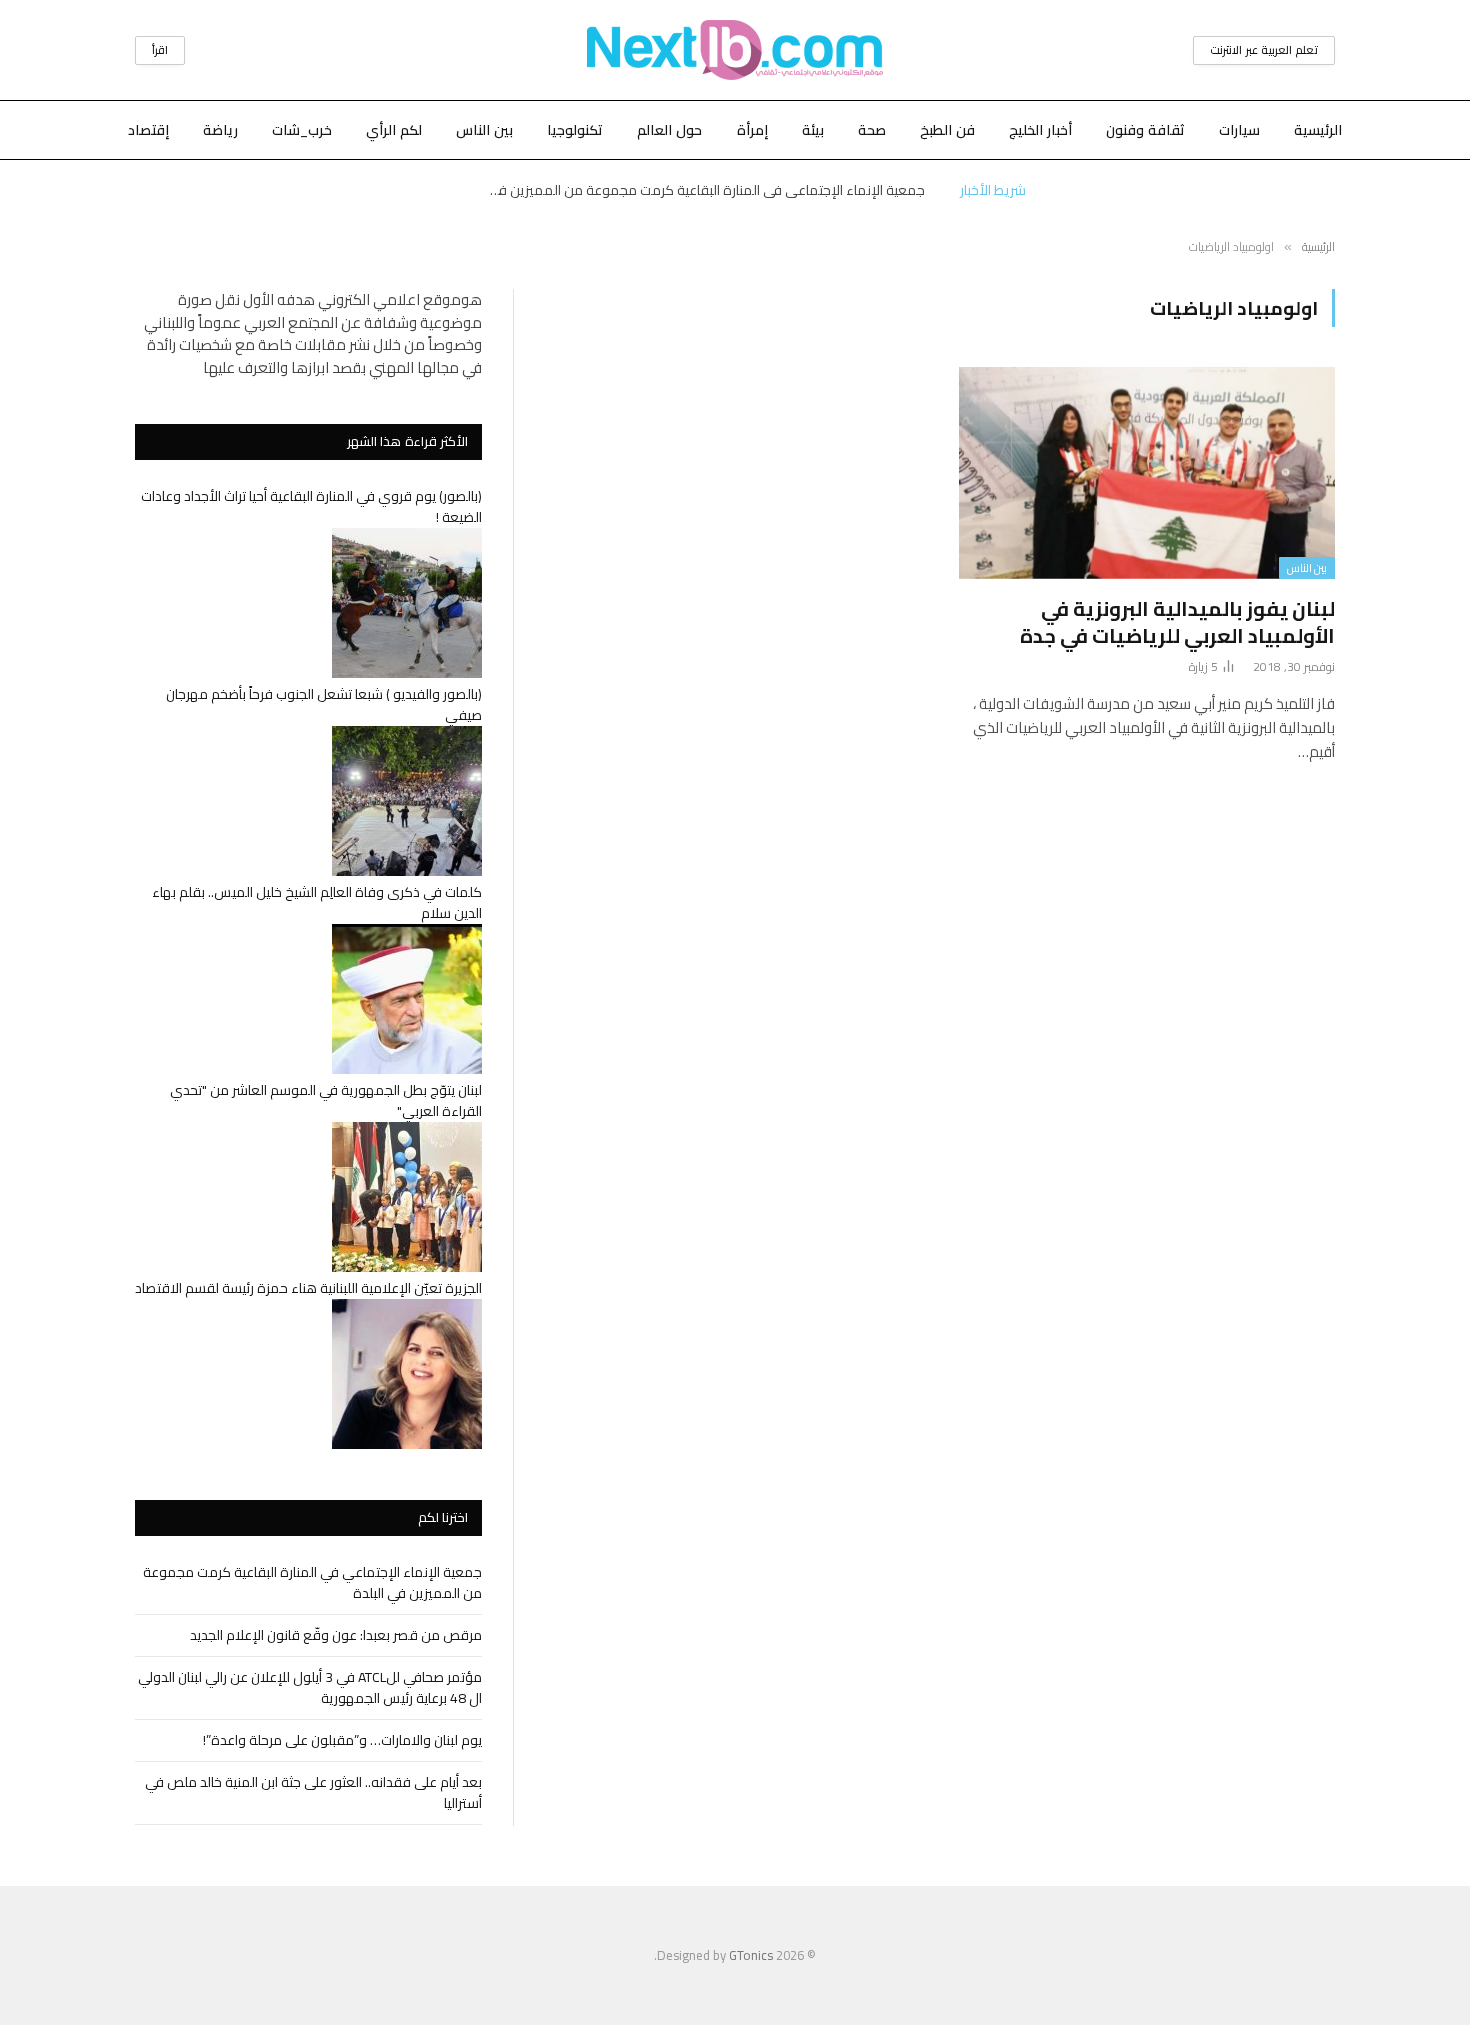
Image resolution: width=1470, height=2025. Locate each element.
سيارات (1239, 130)
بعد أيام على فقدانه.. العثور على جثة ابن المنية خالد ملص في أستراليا (313, 1792)
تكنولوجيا (575, 130)
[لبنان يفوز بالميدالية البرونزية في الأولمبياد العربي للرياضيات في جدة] (1147, 473)
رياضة (220, 130)
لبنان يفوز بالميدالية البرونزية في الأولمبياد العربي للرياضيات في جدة (1177, 622)
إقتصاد (148, 130)
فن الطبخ (947, 130)
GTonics (751, 1955)
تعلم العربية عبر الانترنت (1264, 50)
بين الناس (484, 130)
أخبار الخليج (1040, 130)
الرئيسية (1318, 130)
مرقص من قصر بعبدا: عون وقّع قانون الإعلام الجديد (336, 1635)
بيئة (813, 130)
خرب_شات (302, 130)
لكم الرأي (394, 130)
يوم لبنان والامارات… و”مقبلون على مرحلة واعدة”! (342, 1740)
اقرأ (160, 50)
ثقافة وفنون (1145, 130)
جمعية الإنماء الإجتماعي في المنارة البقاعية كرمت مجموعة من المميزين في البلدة (700, 190)
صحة (872, 130)
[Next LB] (735, 50)
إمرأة (752, 130)
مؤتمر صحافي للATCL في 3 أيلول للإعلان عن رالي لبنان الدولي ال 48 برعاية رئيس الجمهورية (310, 1687)
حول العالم (669, 130)
